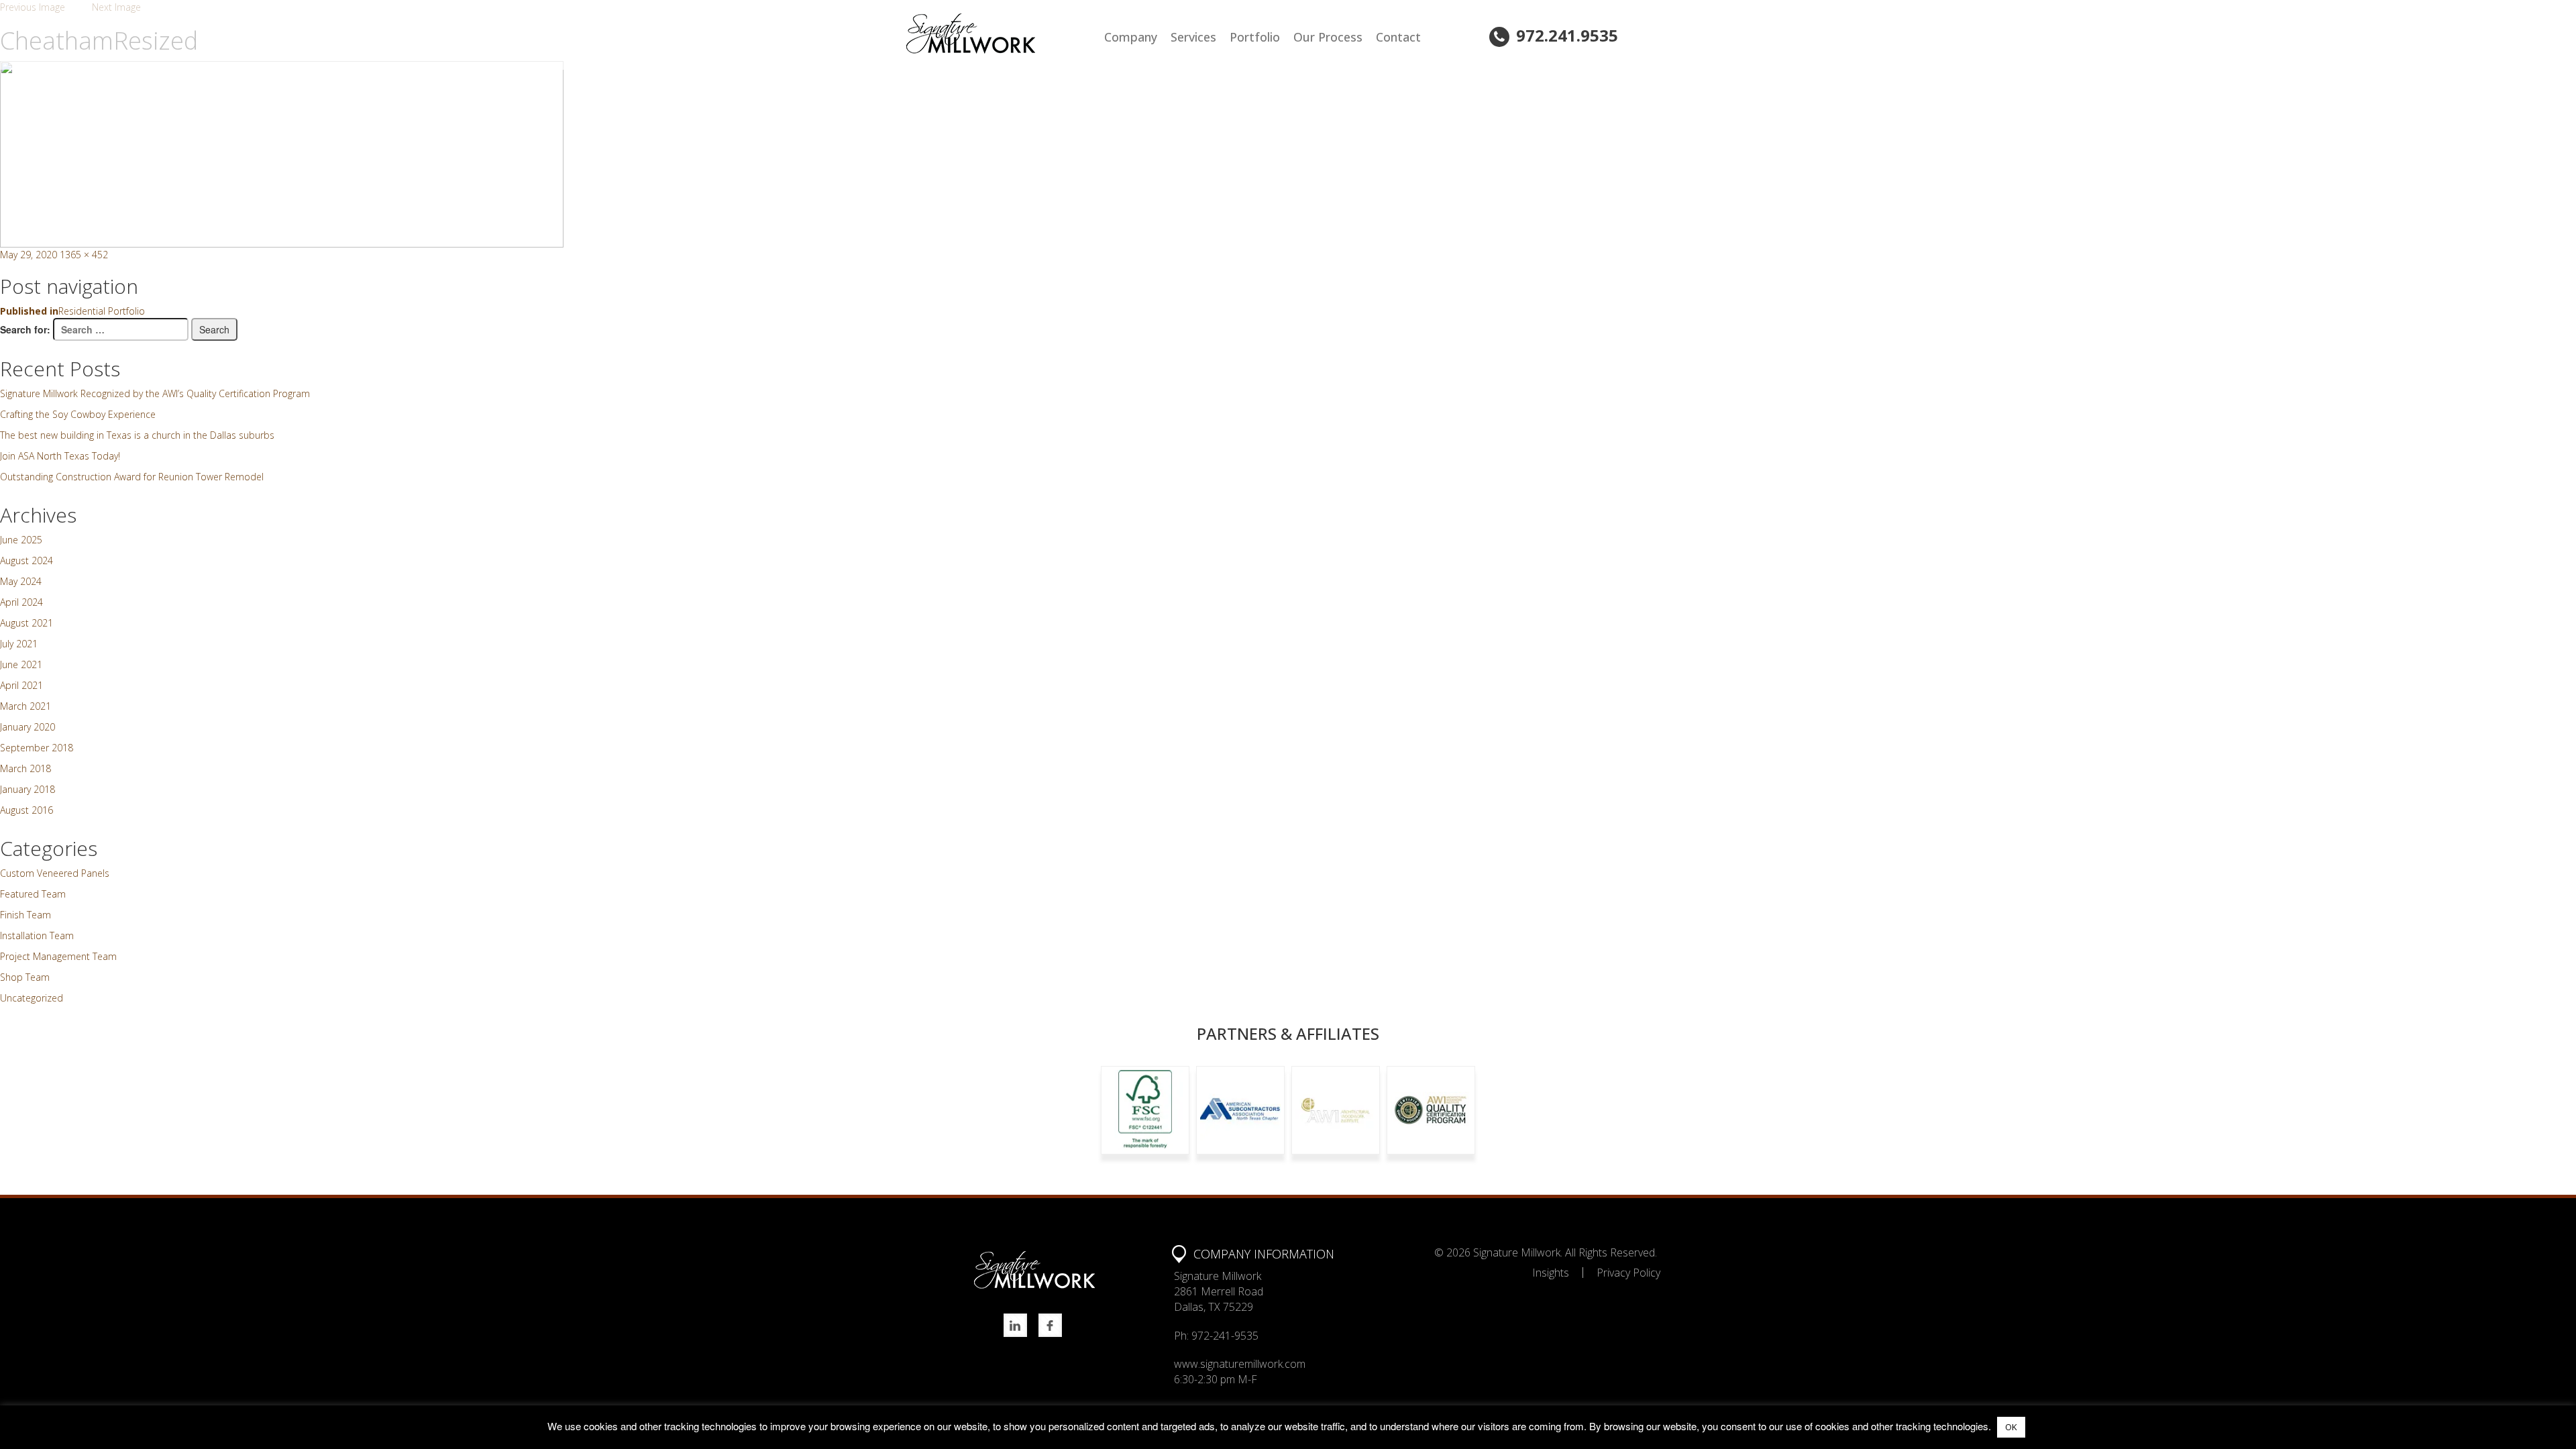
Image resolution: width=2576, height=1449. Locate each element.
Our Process (1328, 37)
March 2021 (25, 706)
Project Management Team (58, 956)
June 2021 (21, 664)
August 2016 (26, 810)
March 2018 (25, 768)
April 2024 (21, 602)
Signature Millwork (1517, 1252)
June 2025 (21, 540)
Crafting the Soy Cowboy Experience (78, 414)
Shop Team (25, 977)
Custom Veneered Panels (55, 873)
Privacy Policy (1628, 1273)
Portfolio (1255, 37)
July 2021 (19, 644)
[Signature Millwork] (1001, 34)
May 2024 (21, 581)
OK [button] (2011, 1427)
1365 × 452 (84, 255)
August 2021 (26, 623)
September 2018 (37, 748)
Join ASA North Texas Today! (60, 456)
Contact (1398, 37)
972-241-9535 (1225, 1336)
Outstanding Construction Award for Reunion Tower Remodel (132, 477)
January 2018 (28, 789)
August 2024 (26, 560)
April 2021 (21, 685)
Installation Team (37, 935)
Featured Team (33, 894)
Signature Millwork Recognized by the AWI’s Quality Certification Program (155, 393)
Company (1131, 37)
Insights (1551, 1273)
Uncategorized (32, 998)
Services (1193, 37)
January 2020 (28, 727)
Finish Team (25, 915)
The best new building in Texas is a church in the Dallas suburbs (137, 435)
